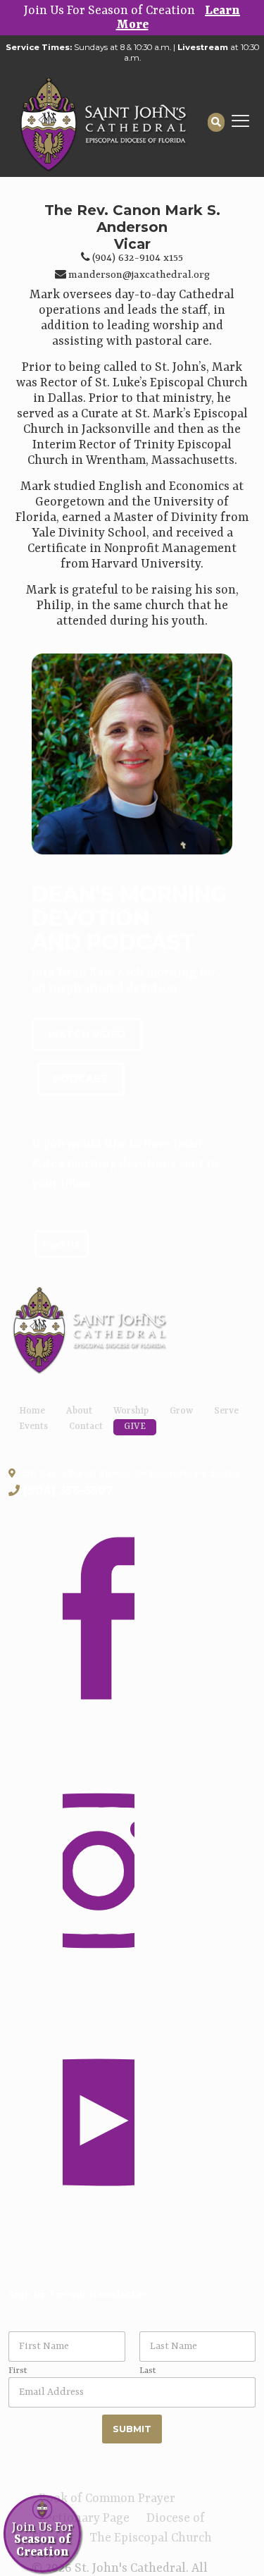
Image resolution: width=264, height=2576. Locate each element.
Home (32, 1411)
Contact (86, 1427)
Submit (132, 2429)
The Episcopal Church (151, 2538)
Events (33, 1427)
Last (147, 2371)
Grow (181, 1411)
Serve (226, 1411)
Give (135, 1427)
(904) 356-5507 (68, 1491)
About (79, 1411)
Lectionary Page (84, 2518)
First (18, 2371)
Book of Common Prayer (107, 2498)
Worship (131, 1411)
